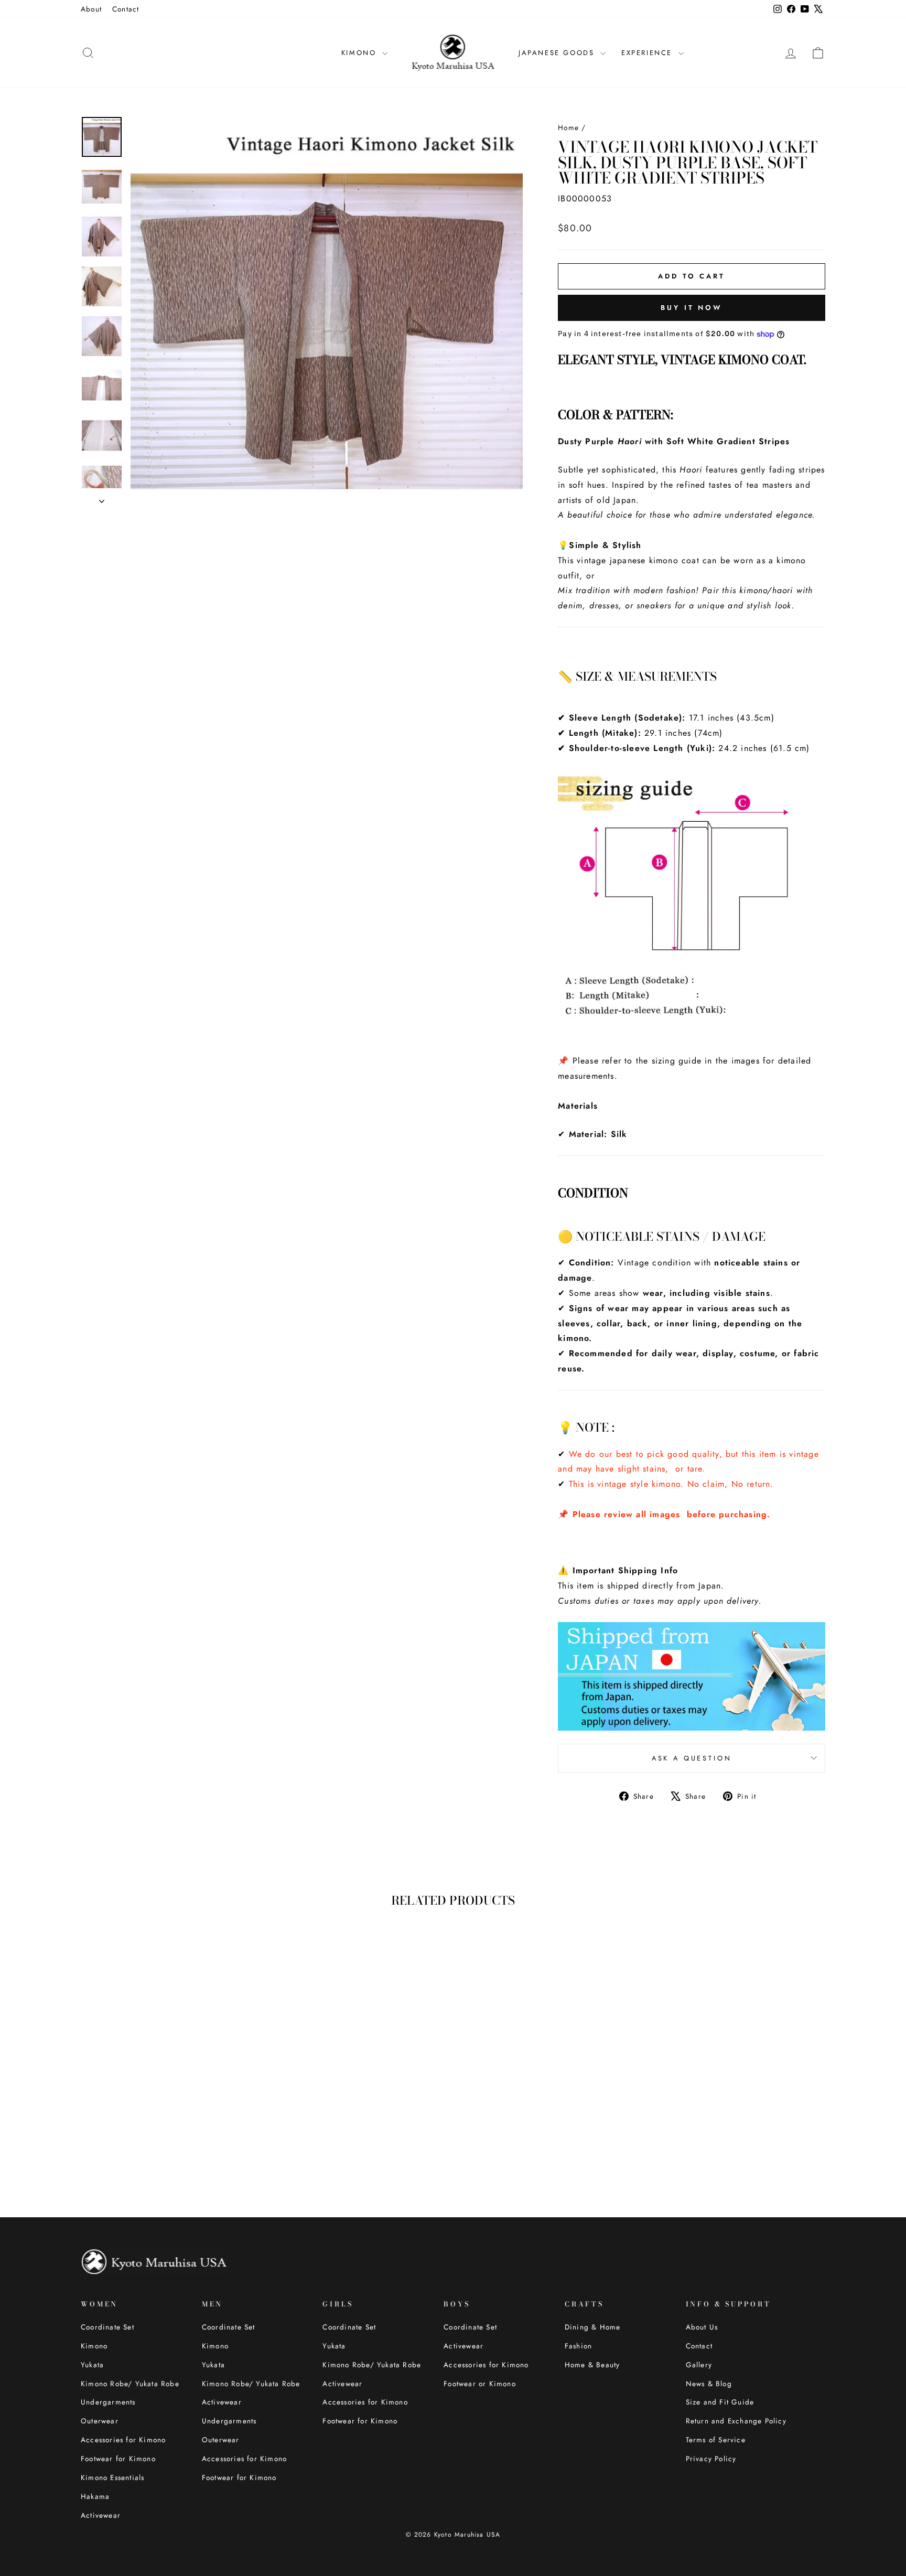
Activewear (101, 2515)
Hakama (95, 2496)
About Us (702, 2327)
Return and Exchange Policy (736, 2421)
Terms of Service (716, 2440)
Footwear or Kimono (480, 2384)
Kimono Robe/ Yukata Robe (130, 2384)
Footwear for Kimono (118, 2459)
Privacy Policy (711, 2459)
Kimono (94, 2346)
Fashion (578, 2346)
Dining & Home (593, 2327)
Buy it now (692, 308)
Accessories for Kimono (123, 2440)
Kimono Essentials (112, 2477)
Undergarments (108, 2402)
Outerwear (100, 2421)
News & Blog (709, 2384)
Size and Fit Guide (720, 2402)
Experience (649, 53)
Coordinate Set (107, 2327)
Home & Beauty (592, 2365)
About (91, 9)
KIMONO (360, 53)
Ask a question (692, 1758)
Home (568, 127)
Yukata (92, 2365)
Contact (126, 9)
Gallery (699, 2365)
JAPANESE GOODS (558, 53)
